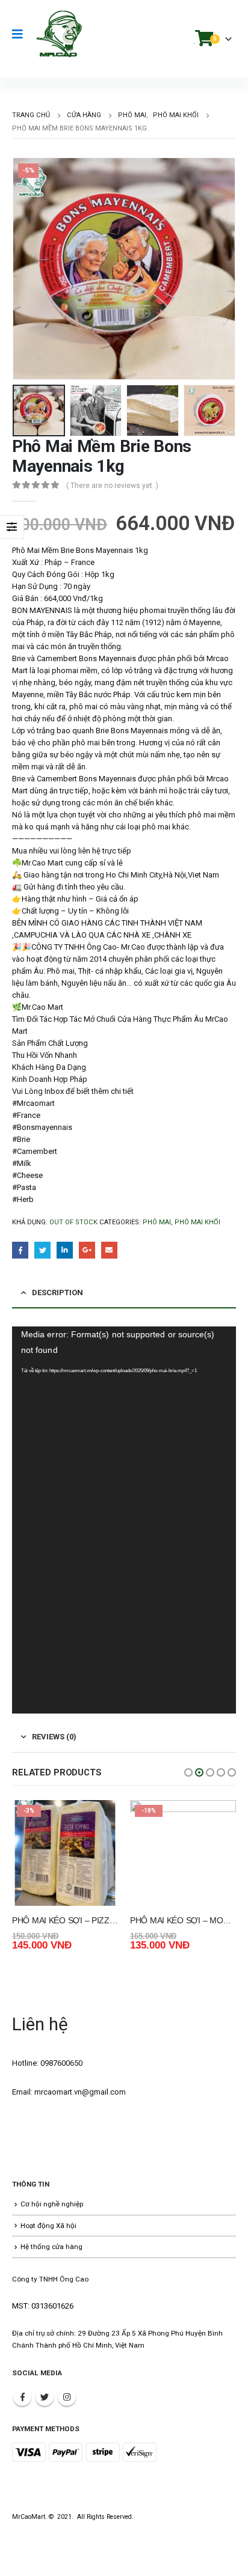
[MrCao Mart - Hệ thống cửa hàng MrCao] (59, 34)
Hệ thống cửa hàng (51, 2247)
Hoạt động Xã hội (48, 2226)
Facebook (20, 1250)
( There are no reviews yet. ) (112, 486)
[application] (124, 1520)
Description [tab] (57, 1293)
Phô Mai (157, 1222)
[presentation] (27, 269)
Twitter (42, 1250)
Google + (87, 1250)
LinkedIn (65, 1250)
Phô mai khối (197, 1222)
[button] (188, 1772)
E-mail (109, 1250)
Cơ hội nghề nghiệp (52, 2204)
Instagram (67, 2397)
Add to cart (98, 1820)
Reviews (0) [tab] (54, 1737)
